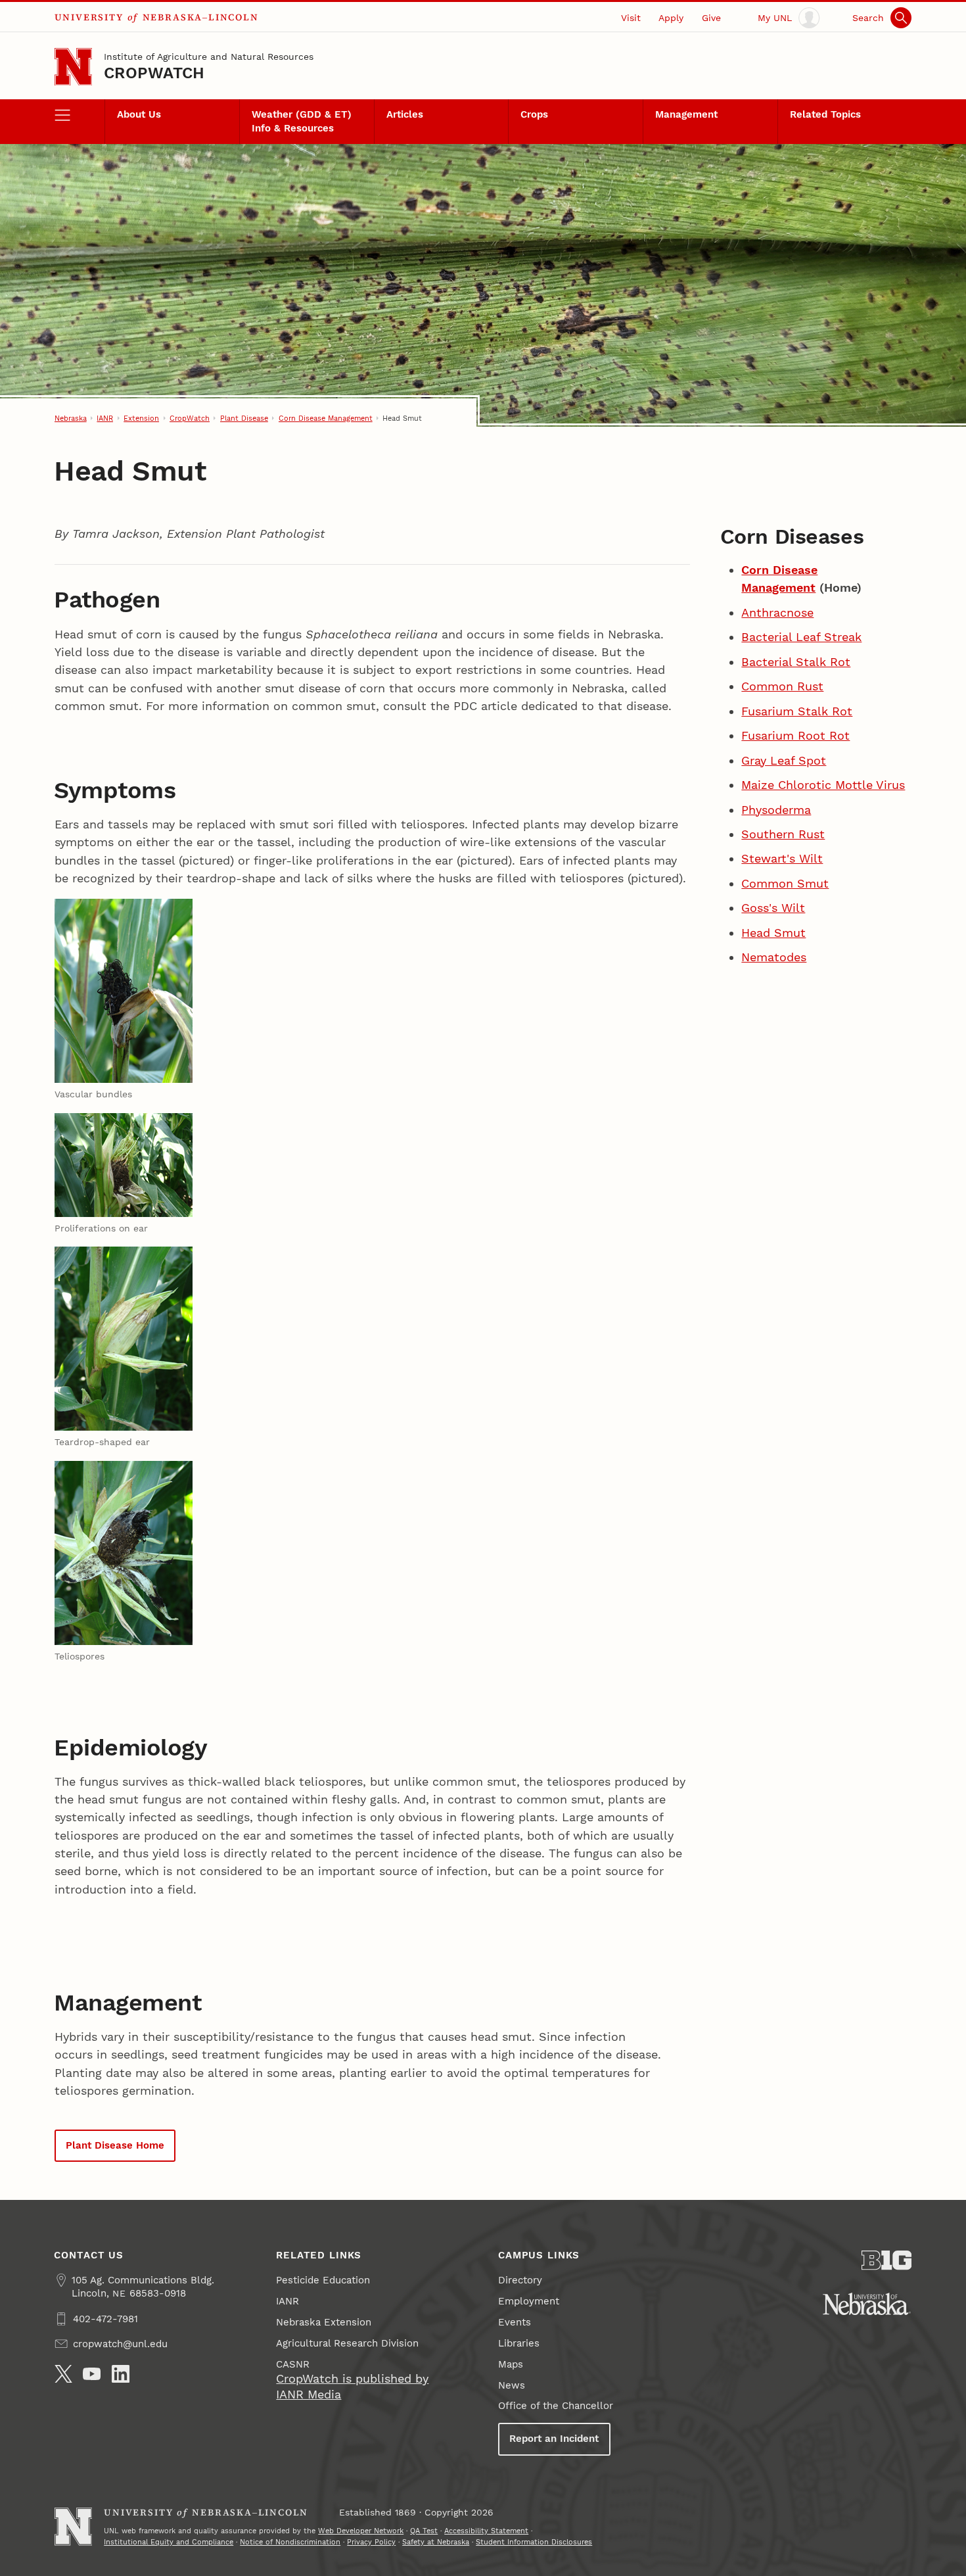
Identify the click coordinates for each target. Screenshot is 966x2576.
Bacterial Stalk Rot (796, 662)
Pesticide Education (323, 2280)
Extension (141, 418)
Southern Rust (783, 834)
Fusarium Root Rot (795, 735)
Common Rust (782, 686)
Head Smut (773, 933)
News (512, 2385)
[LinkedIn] (121, 2374)
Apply (671, 18)
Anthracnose (777, 612)
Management (686, 114)
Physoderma (776, 810)
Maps (511, 2364)
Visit (631, 18)
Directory (520, 2280)
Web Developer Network (361, 2531)
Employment (529, 2301)
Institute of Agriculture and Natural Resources (209, 57)
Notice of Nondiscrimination (290, 2542)
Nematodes (774, 957)
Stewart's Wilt (782, 858)
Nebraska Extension (324, 2322)
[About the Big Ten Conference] (887, 2260)
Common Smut (785, 883)
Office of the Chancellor (556, 2406)
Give (711, 18)
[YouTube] (92, 2374)
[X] (63, 2374)
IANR (105, 418)
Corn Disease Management (326, 418)
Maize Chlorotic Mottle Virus (823, 785)
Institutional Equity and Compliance (169, 2542)
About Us (139, 114)
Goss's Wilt (773, 908)
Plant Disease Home (115, 2145)
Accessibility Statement (486, 2531)
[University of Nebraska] (867, 2304)
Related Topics (825, 114)
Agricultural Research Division (347, 2343)
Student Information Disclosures (534, 2542)
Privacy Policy (371, 2542)
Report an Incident (554, 2439)
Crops (534, 114)
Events (515, 2322)
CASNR (293, 2364)
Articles (405, 114)
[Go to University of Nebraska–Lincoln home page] (73, 67)
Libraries (519, 2343)
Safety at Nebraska (436, 2542)
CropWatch (154, 73)
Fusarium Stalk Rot (797, 711)
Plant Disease (244, 418)
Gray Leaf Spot (784, 760)
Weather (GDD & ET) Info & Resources (302, 121)
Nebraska (71, 418)
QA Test (424, 2531)
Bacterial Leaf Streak (801, 637)
